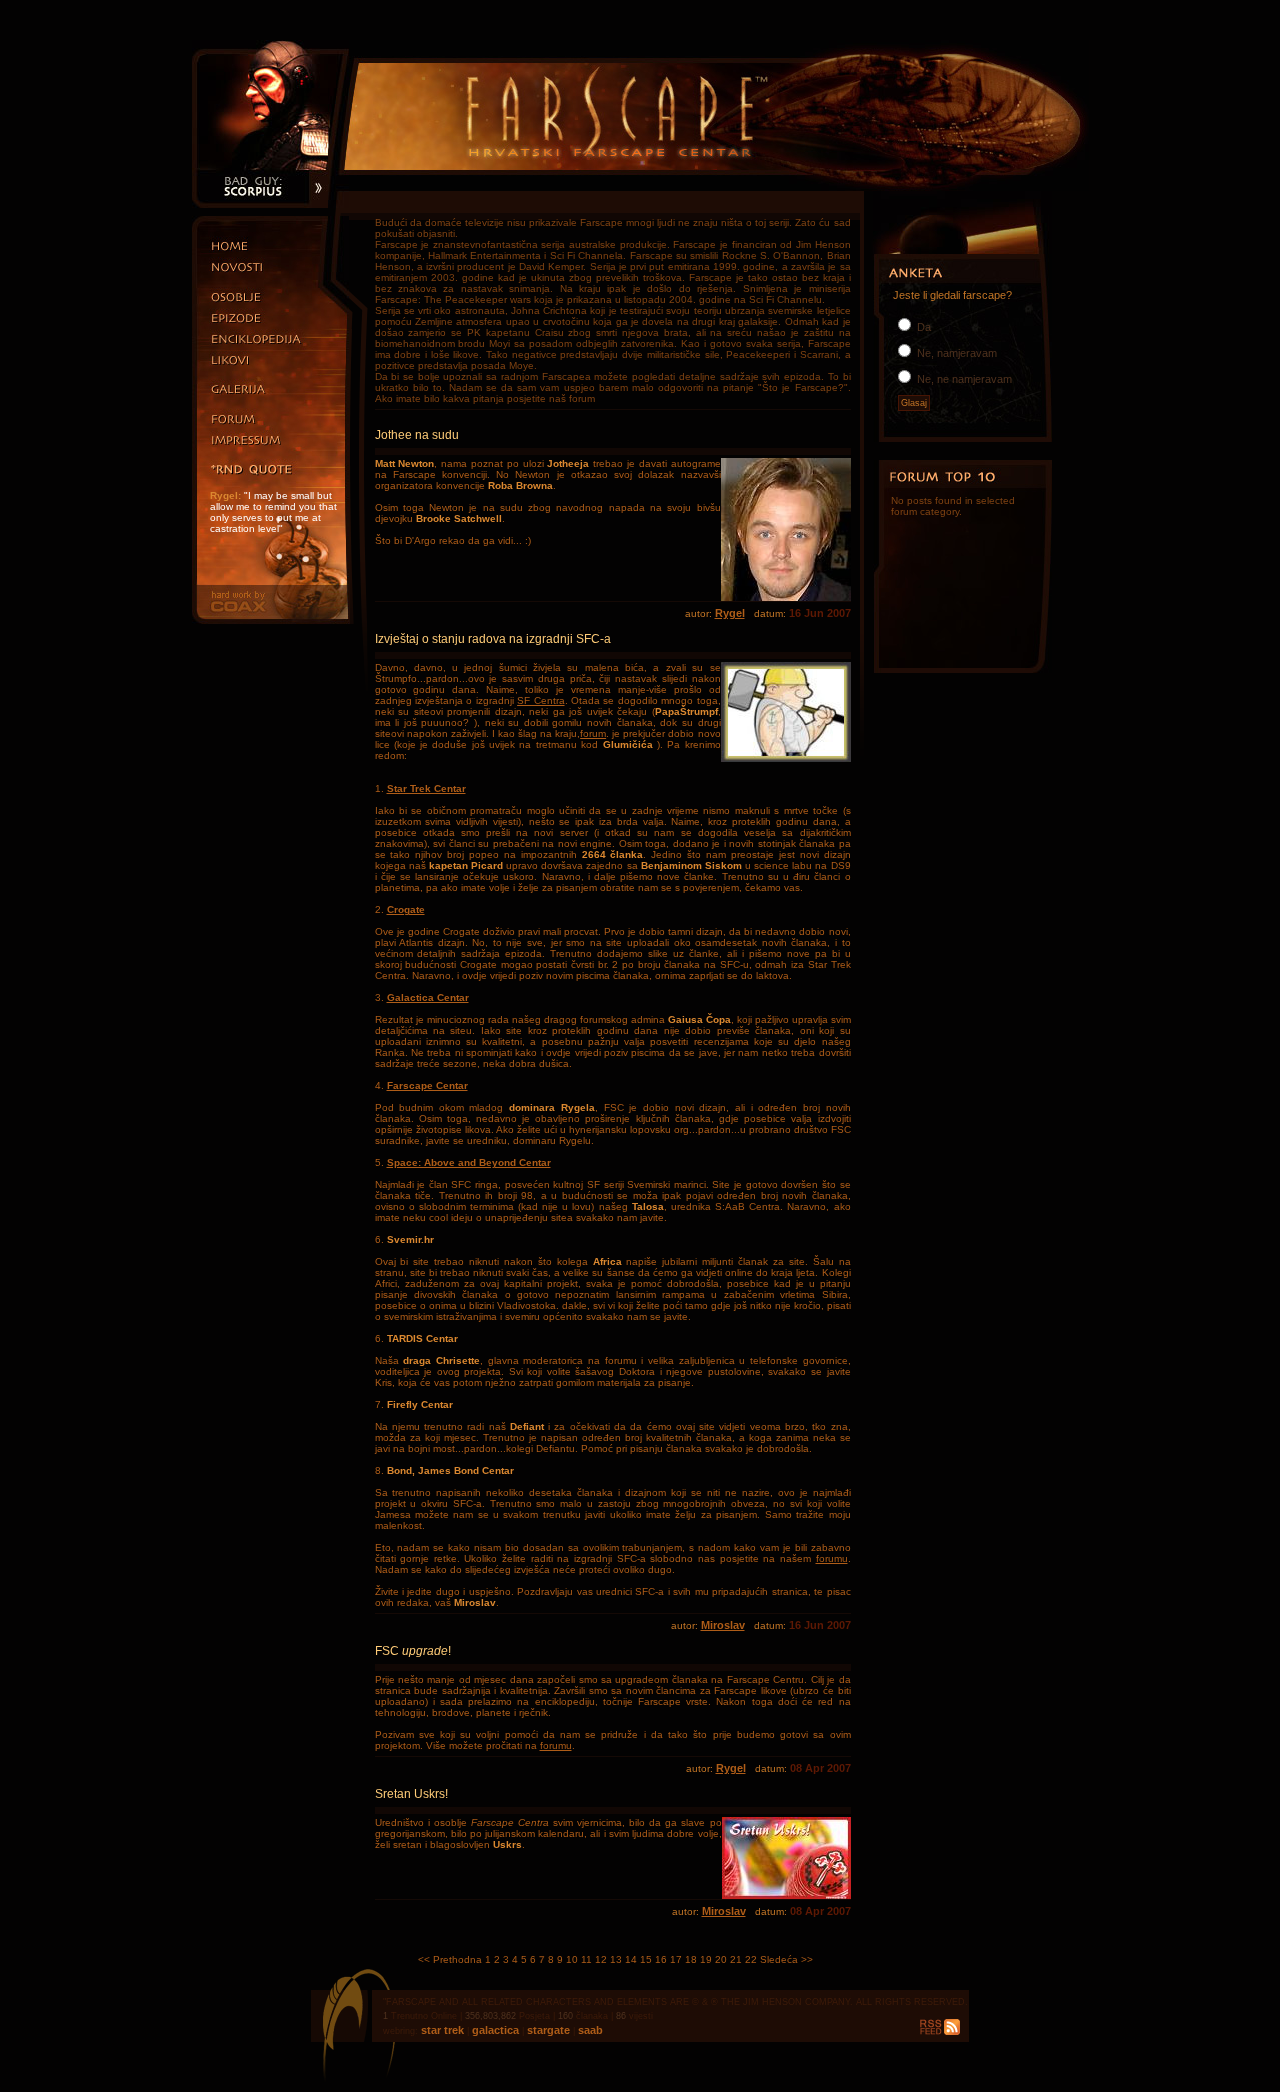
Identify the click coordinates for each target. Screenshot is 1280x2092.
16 (661, 1959)
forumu (832, 1558)
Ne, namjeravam (955, 353)
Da (922, 327)
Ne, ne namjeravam (963, 379)
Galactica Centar (428, 997)
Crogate (406, 909)
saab (589, 2030)
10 (572, 1959)
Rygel (730, 613)
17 (676, 1959)
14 (631, 1959)
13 (616, 1959)
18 (691, 1959)
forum (593, 733)
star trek (444, 2030)
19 (706, 1959)
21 (736, 1959)
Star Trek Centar (426, 788)
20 (721, 1959)
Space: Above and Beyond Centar (469, 1162)
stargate (547, 2030)
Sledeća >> (786, 1959)
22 (751, 1959)
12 (601, 1959)
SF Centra (540, 700)
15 (646, 1959)
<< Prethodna (450, 1959)
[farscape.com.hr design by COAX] (270, 620)
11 (586, 1959)
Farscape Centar (427, 1085)
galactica (494, 2030)
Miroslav (723, 1625)
